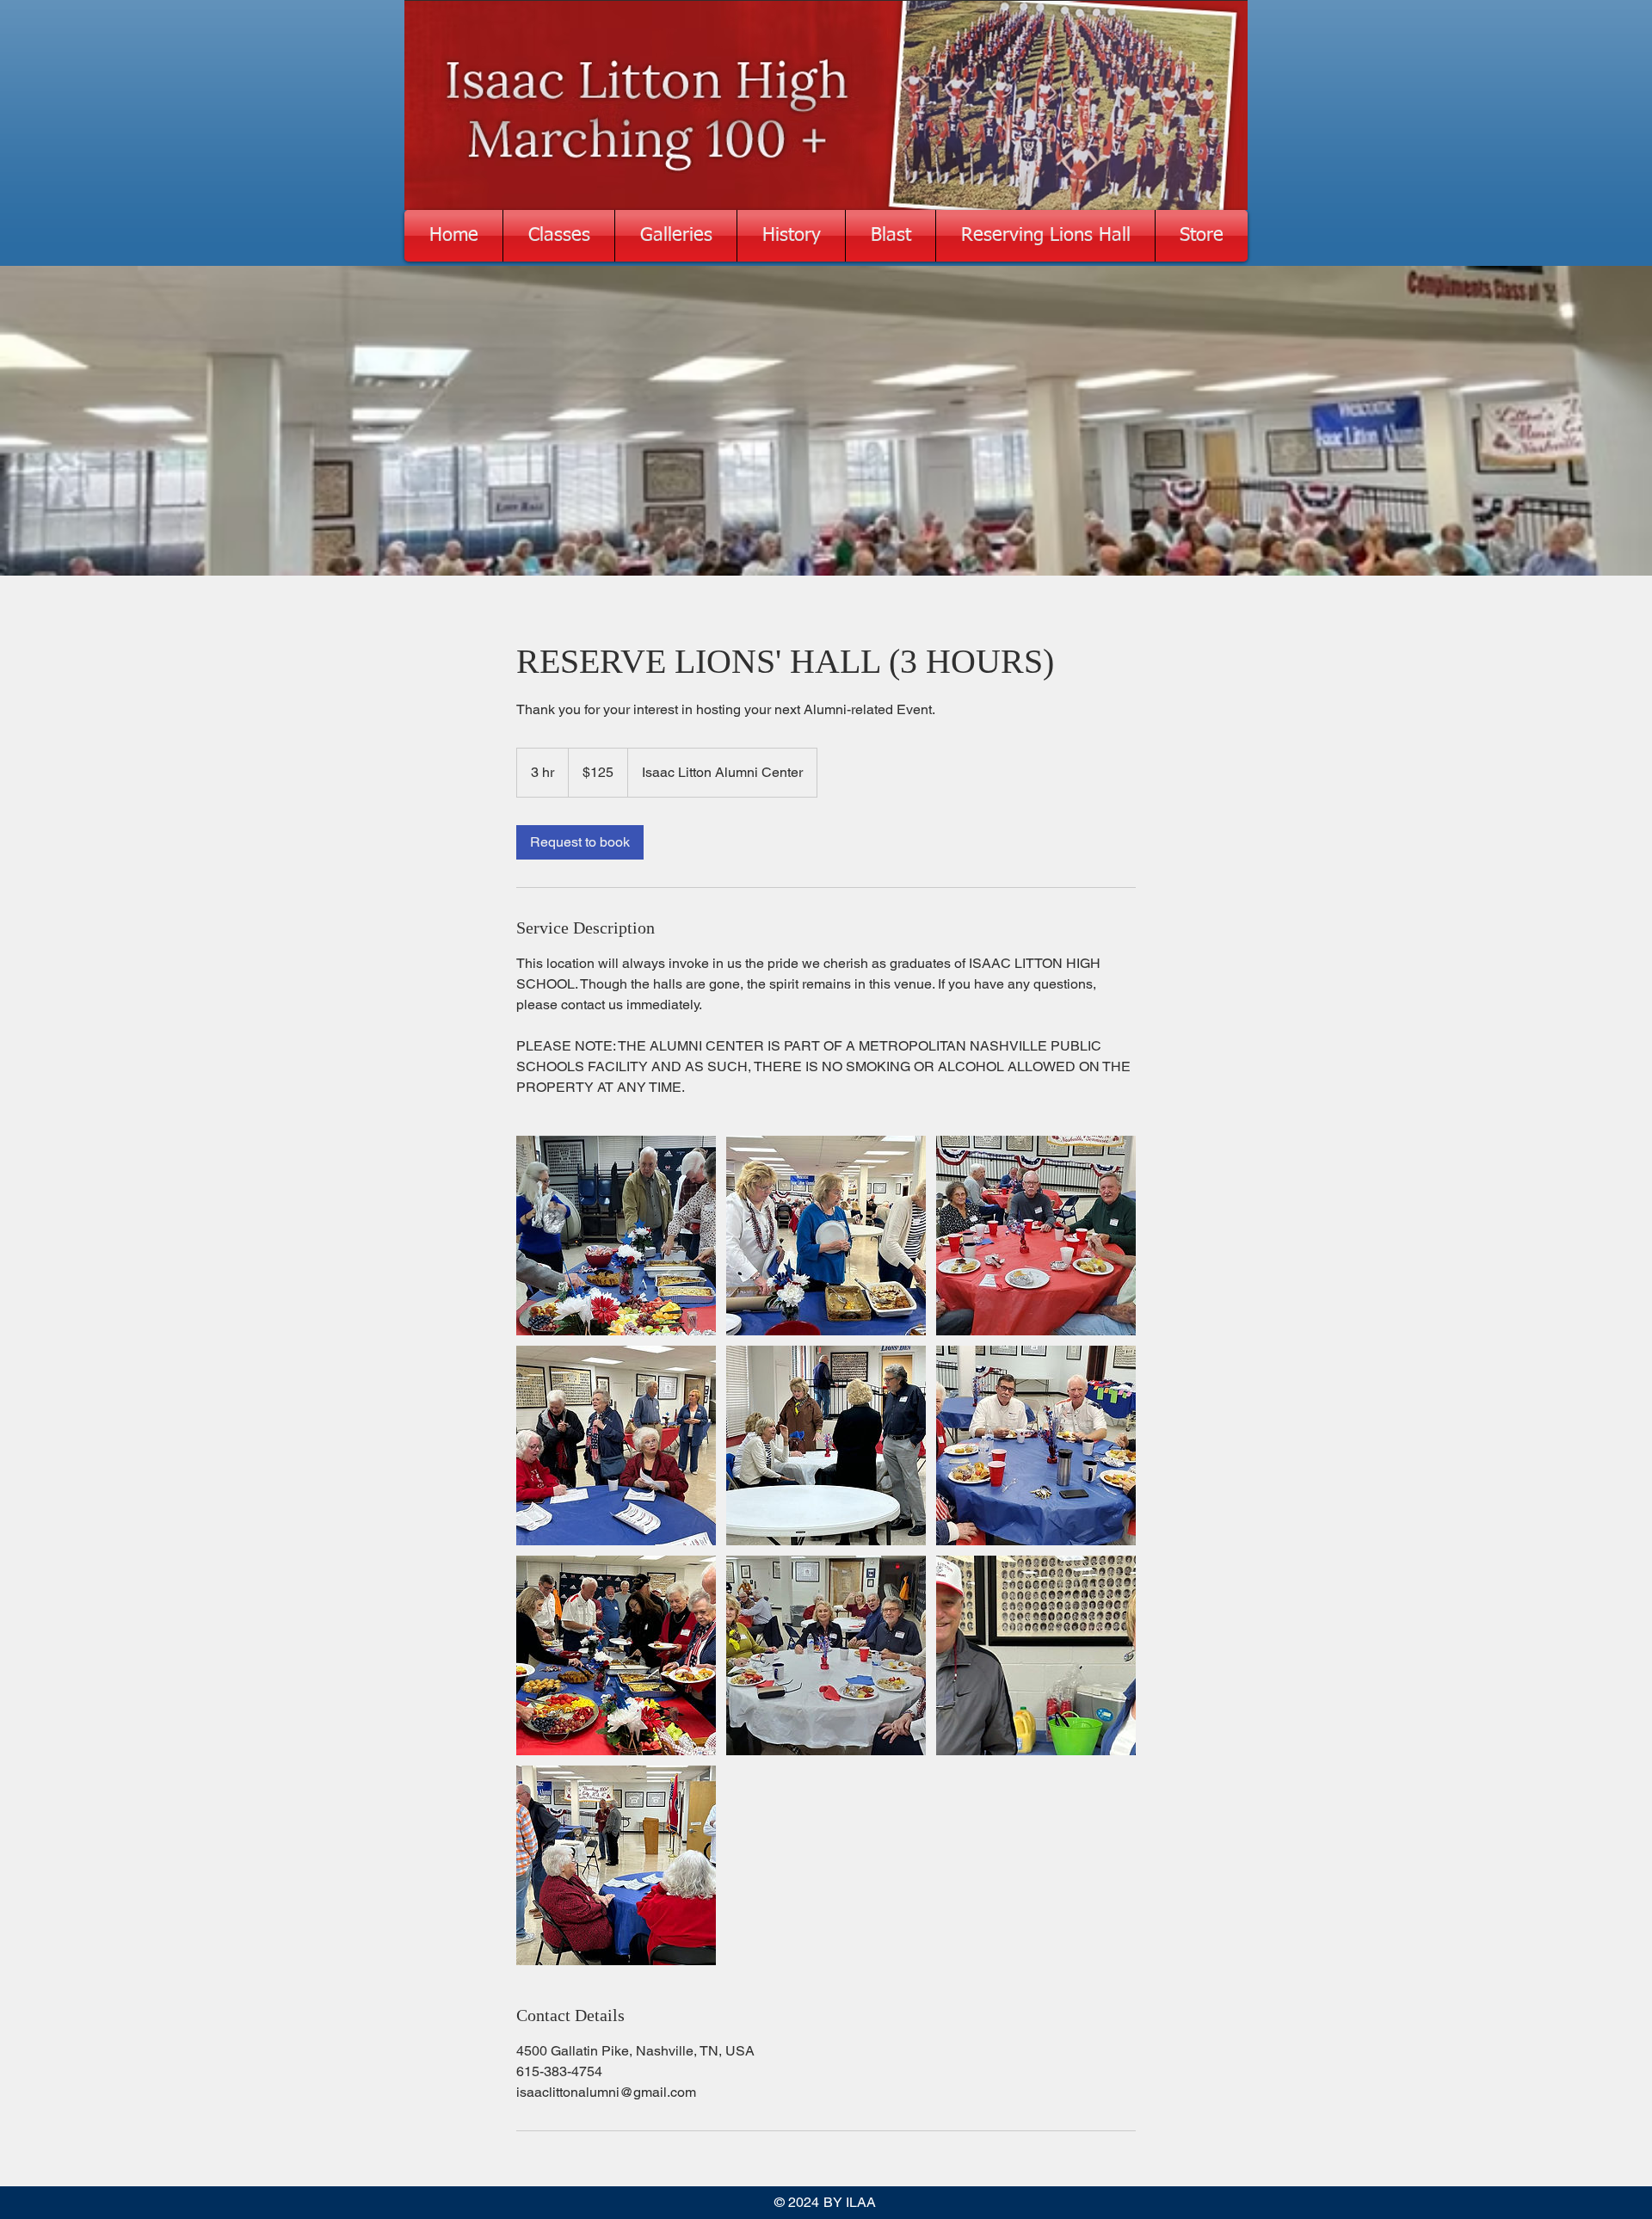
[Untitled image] (616, 1236)
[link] (580, 842)
